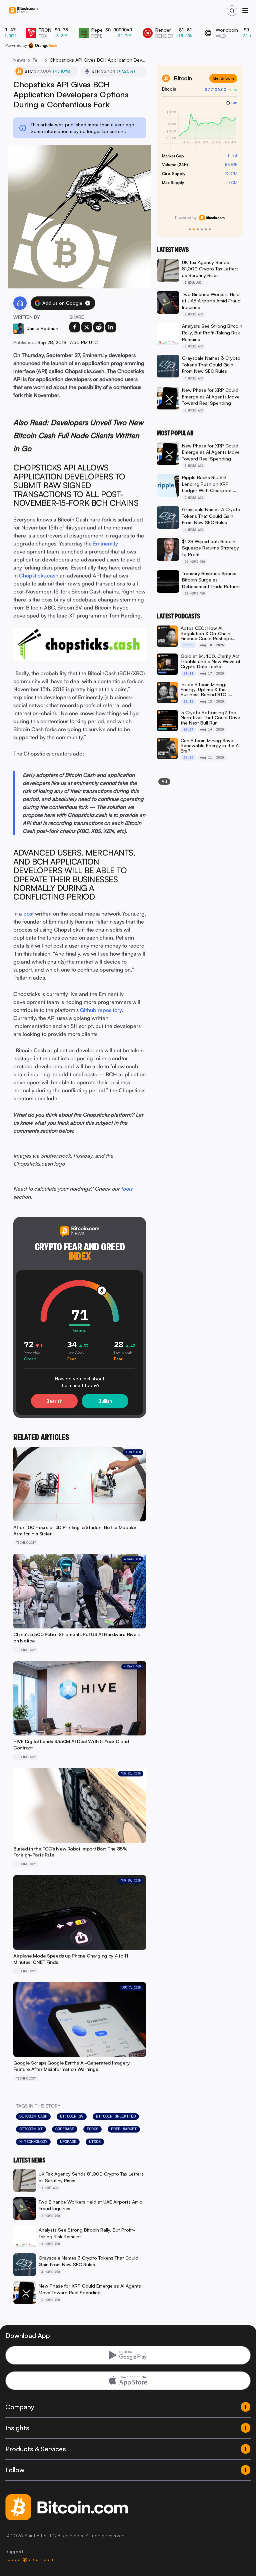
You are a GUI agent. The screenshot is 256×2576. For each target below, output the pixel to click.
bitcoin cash (33, 2116)
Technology (37, 60)
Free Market (124, 2129)
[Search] (232, 11)
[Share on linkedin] (111, 327)
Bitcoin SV (72, 2116)
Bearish (54, 1401)
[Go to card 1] (190, 229)
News (19, 60)
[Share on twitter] (87, 327)
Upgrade (68, 2142)
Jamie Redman (42, 328)
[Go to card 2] (194, 229)
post (28, 914)
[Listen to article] (20, 303)
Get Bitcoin (223, 78)
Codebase (65, 2129)
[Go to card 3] (198, 229)
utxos (95, 2142)
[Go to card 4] (202, 229)
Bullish (105, 1401)
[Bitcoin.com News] (23, 11)
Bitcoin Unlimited (116, 2116)
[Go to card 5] (206, 229)
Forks (92, 2129)
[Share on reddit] (99, 327)
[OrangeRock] (43, 45)
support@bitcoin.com (29, 2559)
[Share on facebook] (75, 327)
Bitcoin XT (31, 2129)
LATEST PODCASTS (178, 616)
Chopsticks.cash (39, 575)
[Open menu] (245, 11)
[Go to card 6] (210, 229)
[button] (88, 303)
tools (127, 1189)
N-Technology (33, 2142)
